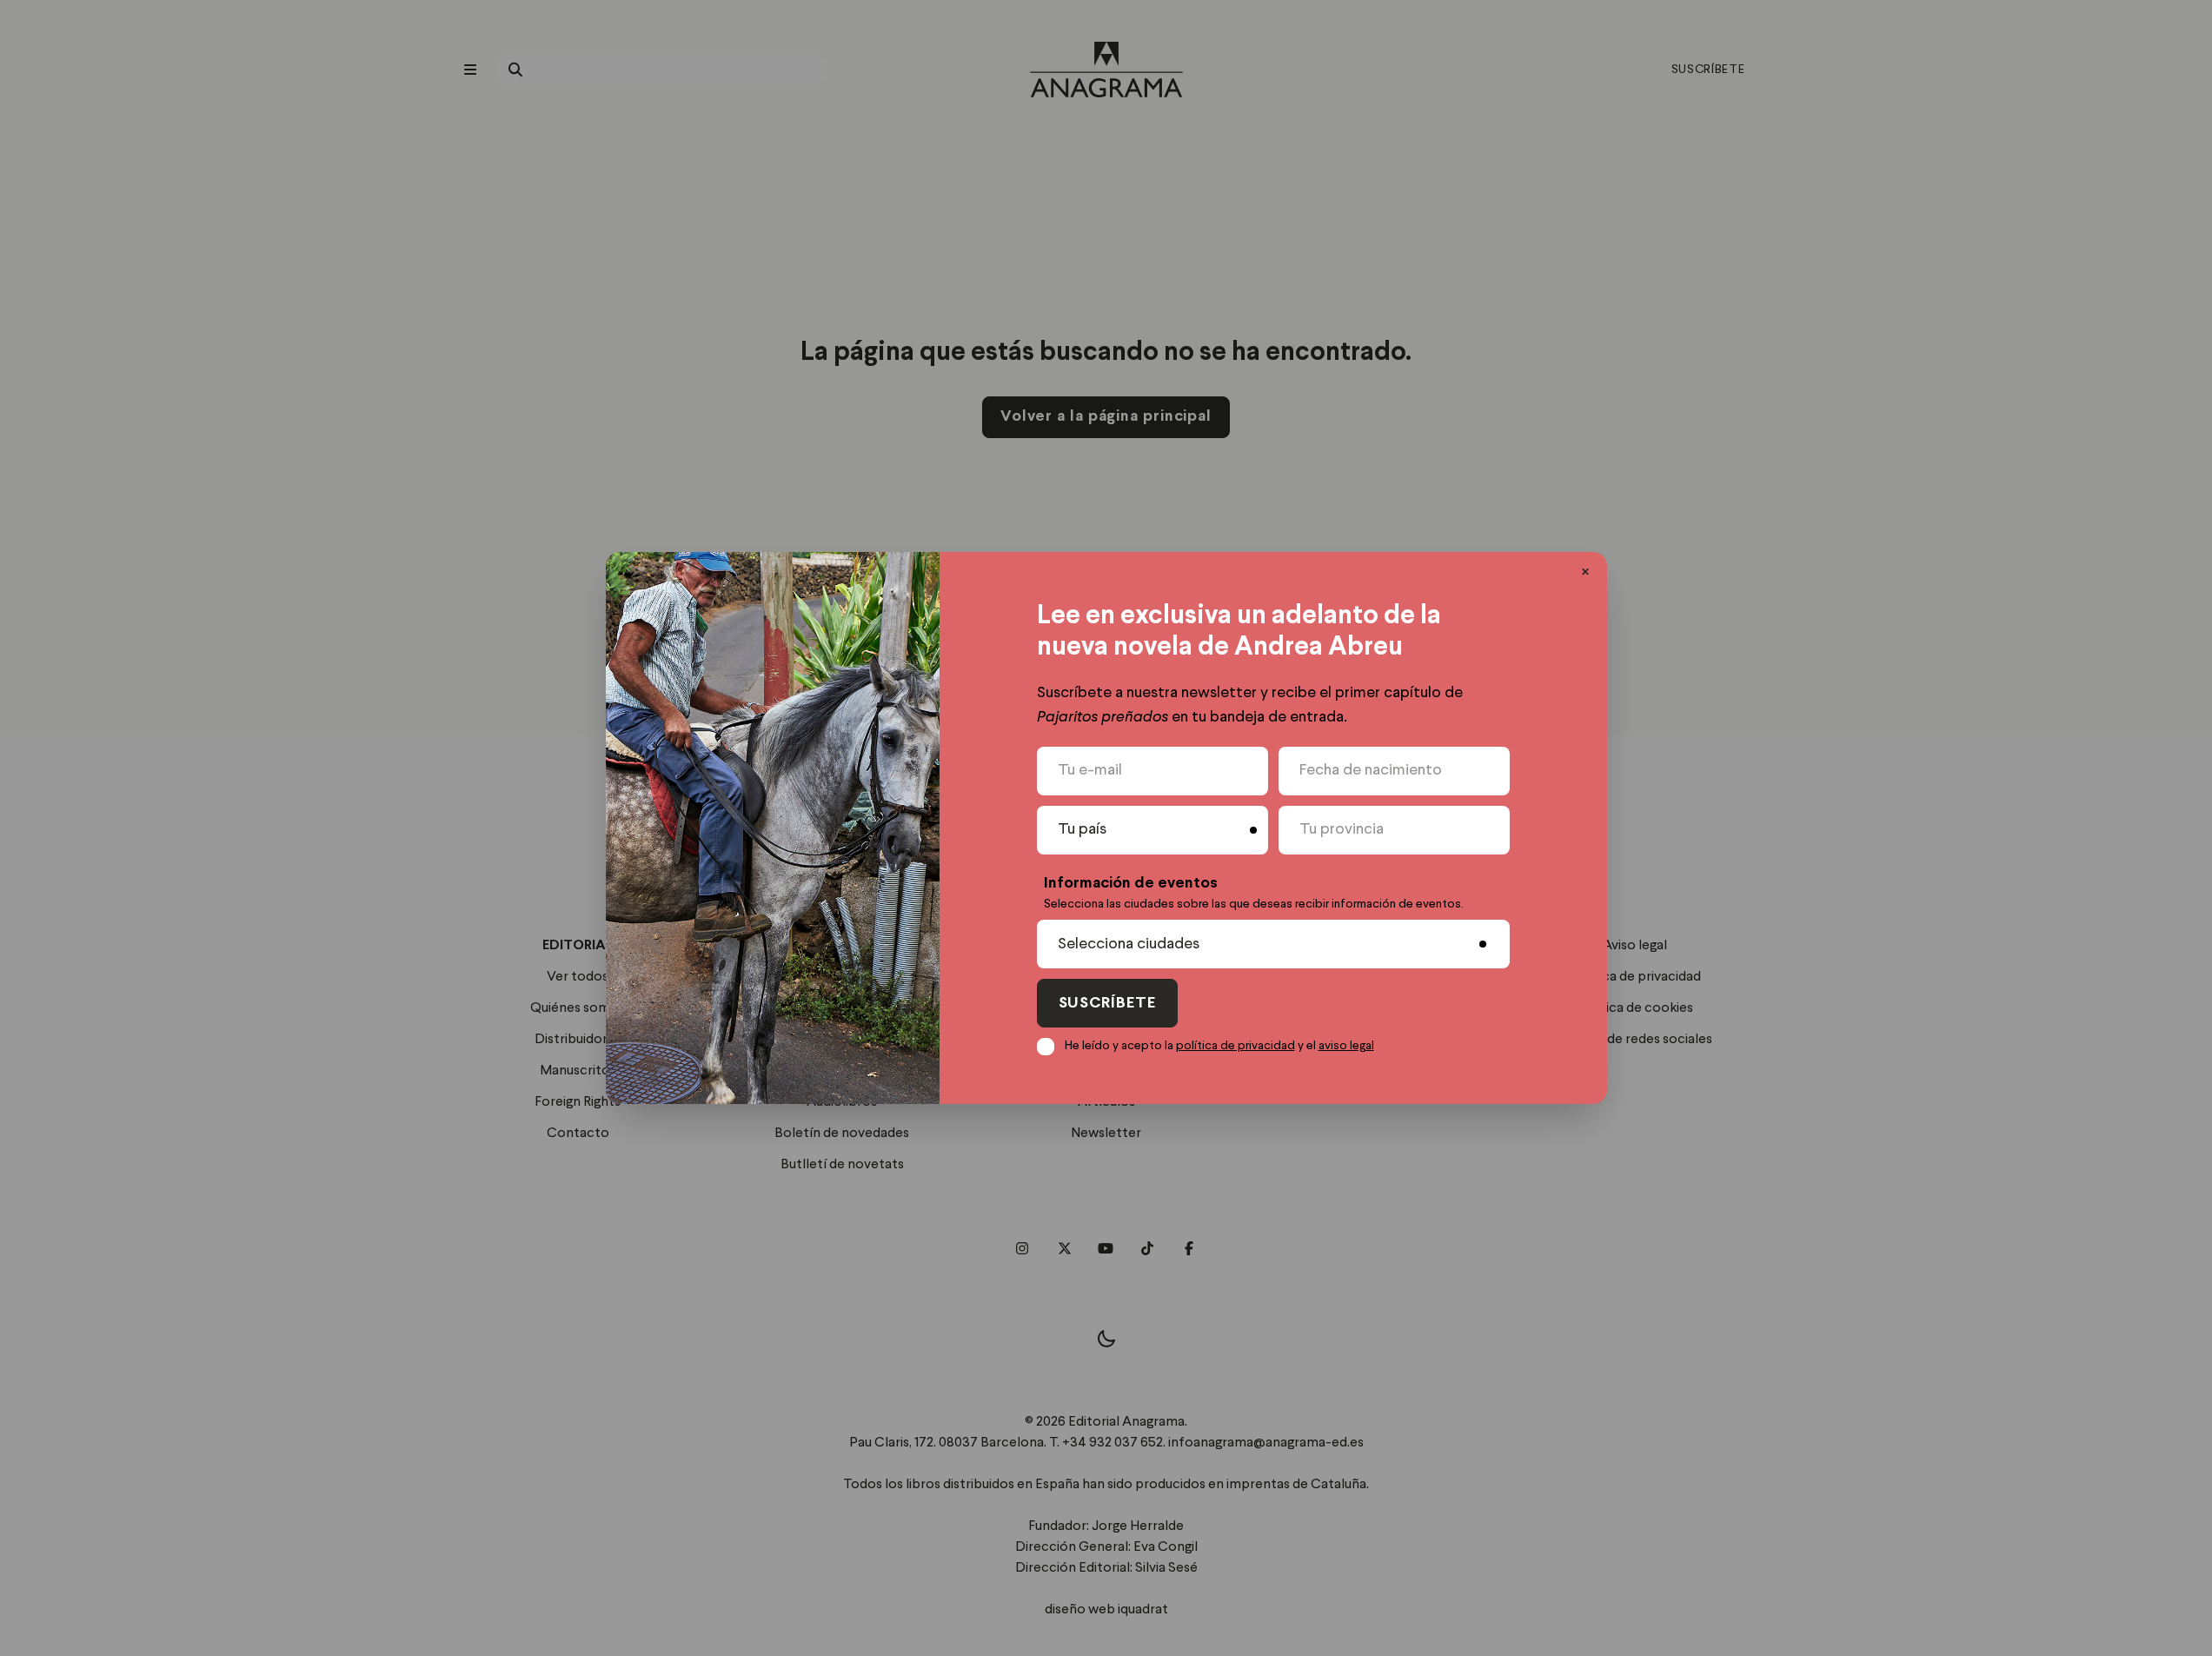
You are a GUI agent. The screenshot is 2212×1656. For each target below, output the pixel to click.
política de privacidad (1236, 1046)
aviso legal (1346, 1046)
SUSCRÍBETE (1107, 1004)
